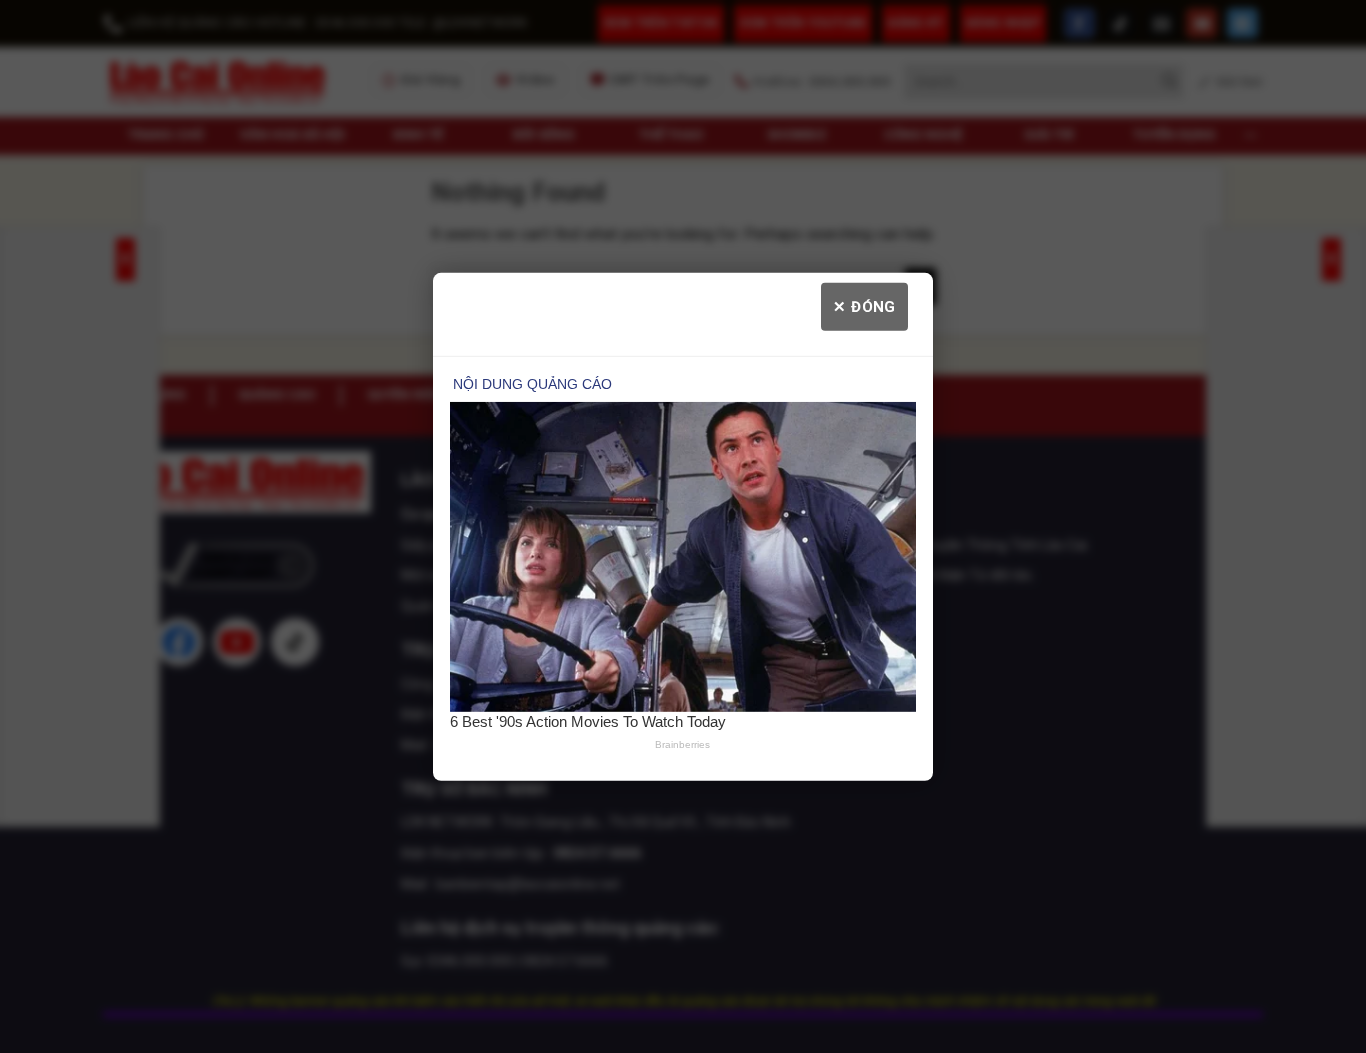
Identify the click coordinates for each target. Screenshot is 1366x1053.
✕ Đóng (864, 306)
